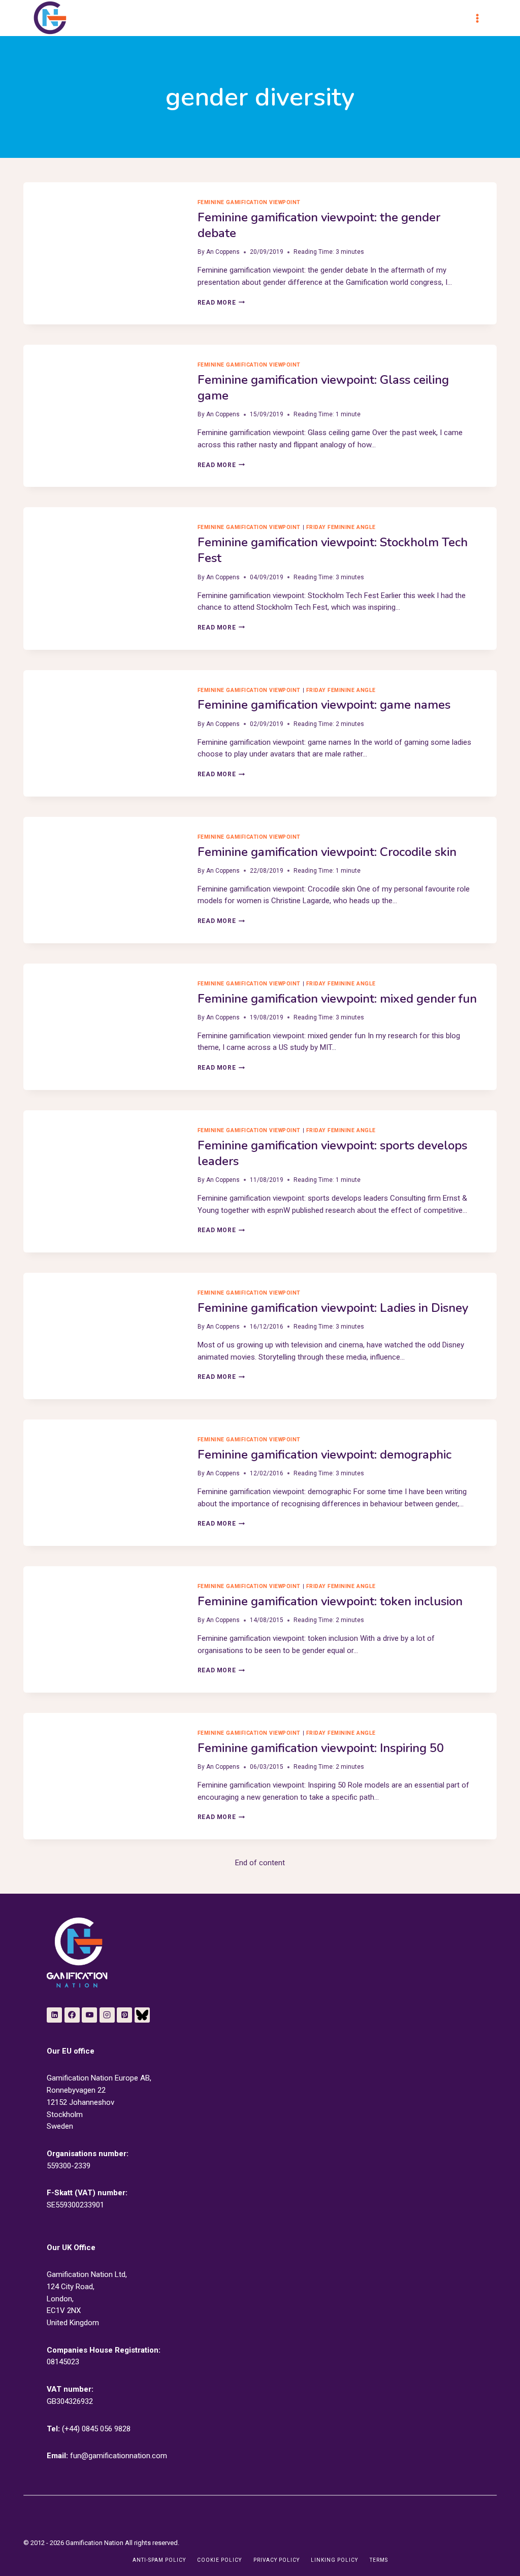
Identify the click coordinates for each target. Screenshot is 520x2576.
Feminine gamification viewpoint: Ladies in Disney (333, 1308)
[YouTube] (89, 2015)
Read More (221, 303)
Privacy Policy (277, 2560)
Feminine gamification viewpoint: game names (324, 705)
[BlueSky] (142, 2015)
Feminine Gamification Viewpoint (249, 202)
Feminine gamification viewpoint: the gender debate (319, 225)
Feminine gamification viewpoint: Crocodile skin (327, 852)
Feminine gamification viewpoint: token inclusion (330, 1601)
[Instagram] (107, 2015)
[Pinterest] (124, 2015)
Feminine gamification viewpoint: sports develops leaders (332, 1153)
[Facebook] (72, 2015)
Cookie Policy (219, 2560)
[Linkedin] (54, 2015)
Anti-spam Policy (159, 2560)
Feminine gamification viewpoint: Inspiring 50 (321, 1748)
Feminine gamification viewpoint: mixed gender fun (337, 999)
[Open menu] (482, 18)
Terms (379, 2560)
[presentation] (102, 235)
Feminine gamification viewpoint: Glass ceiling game (323, 388)
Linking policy (334, 2560)
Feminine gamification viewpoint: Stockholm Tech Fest (333, 550)
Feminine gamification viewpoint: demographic (324, 1455)
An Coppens (223, 252)
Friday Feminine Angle (341, 527)
